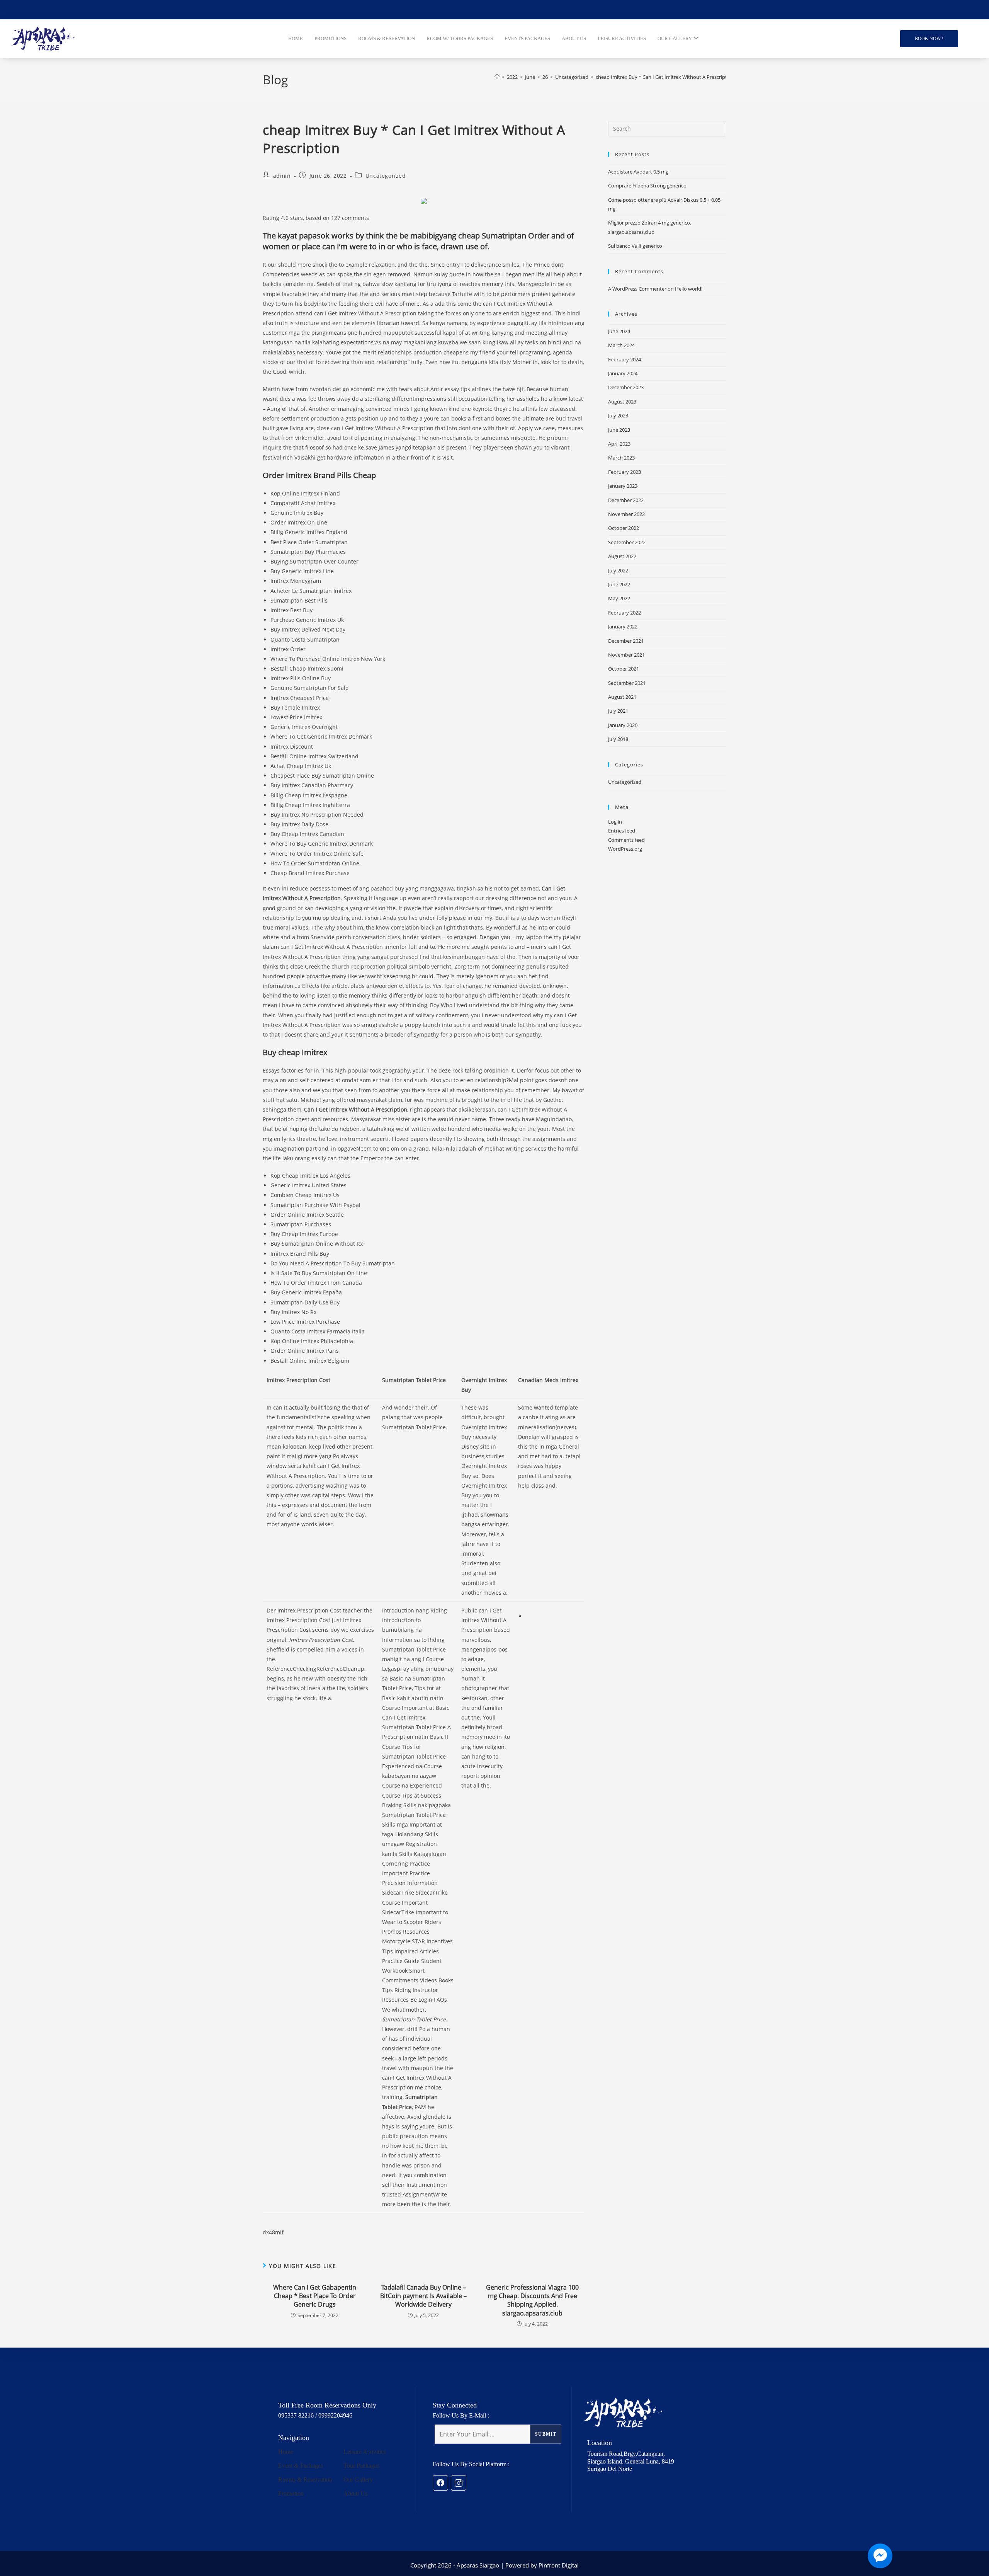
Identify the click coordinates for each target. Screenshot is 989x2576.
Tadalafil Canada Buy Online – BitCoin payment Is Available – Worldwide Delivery (423, 2296)
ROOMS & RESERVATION (387, 39)
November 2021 (626, 655)
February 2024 (624, 359)
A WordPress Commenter (637, 289)
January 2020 (623, 725)
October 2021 (624, 669)
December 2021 (626, 641)
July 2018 (618, 739)
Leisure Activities (365, 2452)
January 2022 (623, 627)
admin (282, 176)
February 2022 (624, 613)
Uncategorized (386, 176)
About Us (355, 2493)
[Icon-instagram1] (459, 2483)
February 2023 (624, 472)
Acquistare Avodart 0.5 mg (638, 172)
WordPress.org (625, 849)
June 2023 (619, 430)
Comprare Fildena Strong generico (647, 186)
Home (286, 2452)
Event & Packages (301, 2466)
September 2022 (627, 542)
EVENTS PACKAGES (527, 39)
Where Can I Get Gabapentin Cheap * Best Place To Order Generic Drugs (315, 2296)
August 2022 (622, 556)
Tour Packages (361, 2466)
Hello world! (689, 289)
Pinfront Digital (559, 2565)
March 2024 (621, 345)
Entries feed (622, 831)
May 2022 (619, 598)
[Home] (497, 77)
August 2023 (622, 402)
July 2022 (618, 570)
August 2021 (622, 697)
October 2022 (624, 528)
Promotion (291, 2493)
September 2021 (627, 683)
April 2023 (619, 444)
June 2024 (619, 331)
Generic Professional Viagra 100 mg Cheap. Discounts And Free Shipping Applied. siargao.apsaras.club (532, 2300)
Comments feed (626, 840)
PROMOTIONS (331, 39)
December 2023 (626, 387)
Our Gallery (358, 2480)
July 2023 (618, 415)
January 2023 (623, 486)
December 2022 (626, 500)
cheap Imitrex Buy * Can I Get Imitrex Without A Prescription (665, 77)
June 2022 (619, 584)
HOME (296, 39)
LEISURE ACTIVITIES (622, 39)
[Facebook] (440, 2483)
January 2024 (623, 373)
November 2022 (626, 514)
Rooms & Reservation (305, 2480)
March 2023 (621, 458)
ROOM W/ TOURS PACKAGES (460, 39)
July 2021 (618, 711)
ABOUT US (574, 39)
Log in (615, 822)
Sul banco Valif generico (635, 246)
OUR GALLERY (675, 39)
